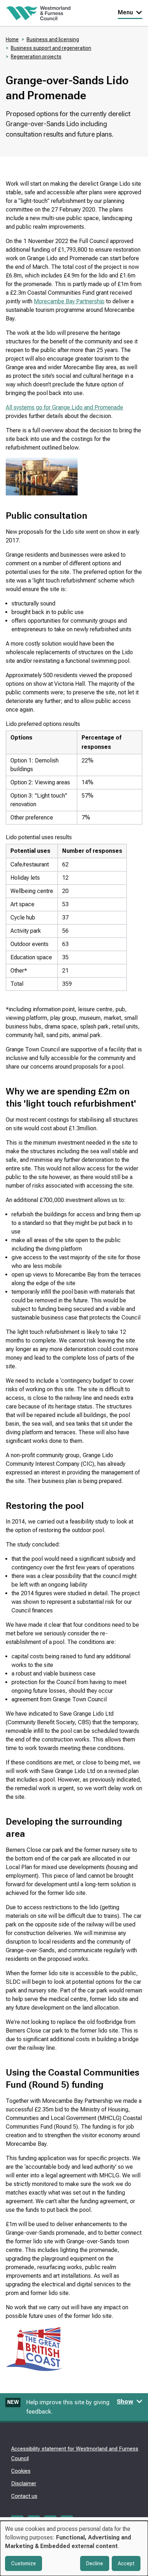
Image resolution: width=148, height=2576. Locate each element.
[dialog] (74, 2548)
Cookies (21, 2471)
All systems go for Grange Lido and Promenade (64, 407)
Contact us (24, 2496)
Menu (125, 12)
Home (12, 39)
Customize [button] (24, 2563)
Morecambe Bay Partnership (69, 301)
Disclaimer (24, 2484)
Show (125, 2401)
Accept (126, 2563)
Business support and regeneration (51, 48)
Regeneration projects (36, 57)
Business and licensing (53, 39)
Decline (95, 2563)
